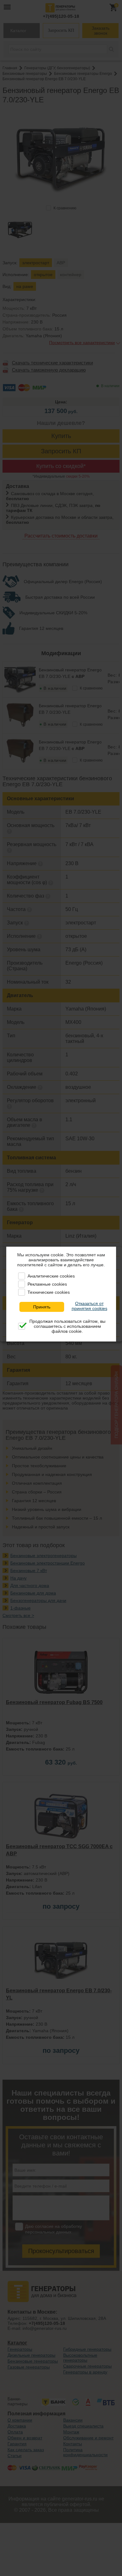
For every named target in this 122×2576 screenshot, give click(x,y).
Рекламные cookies (47, 1284)
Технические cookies (49, 1292)
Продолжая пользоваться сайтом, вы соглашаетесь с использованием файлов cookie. (67, 1326)
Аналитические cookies (51, 1276)
